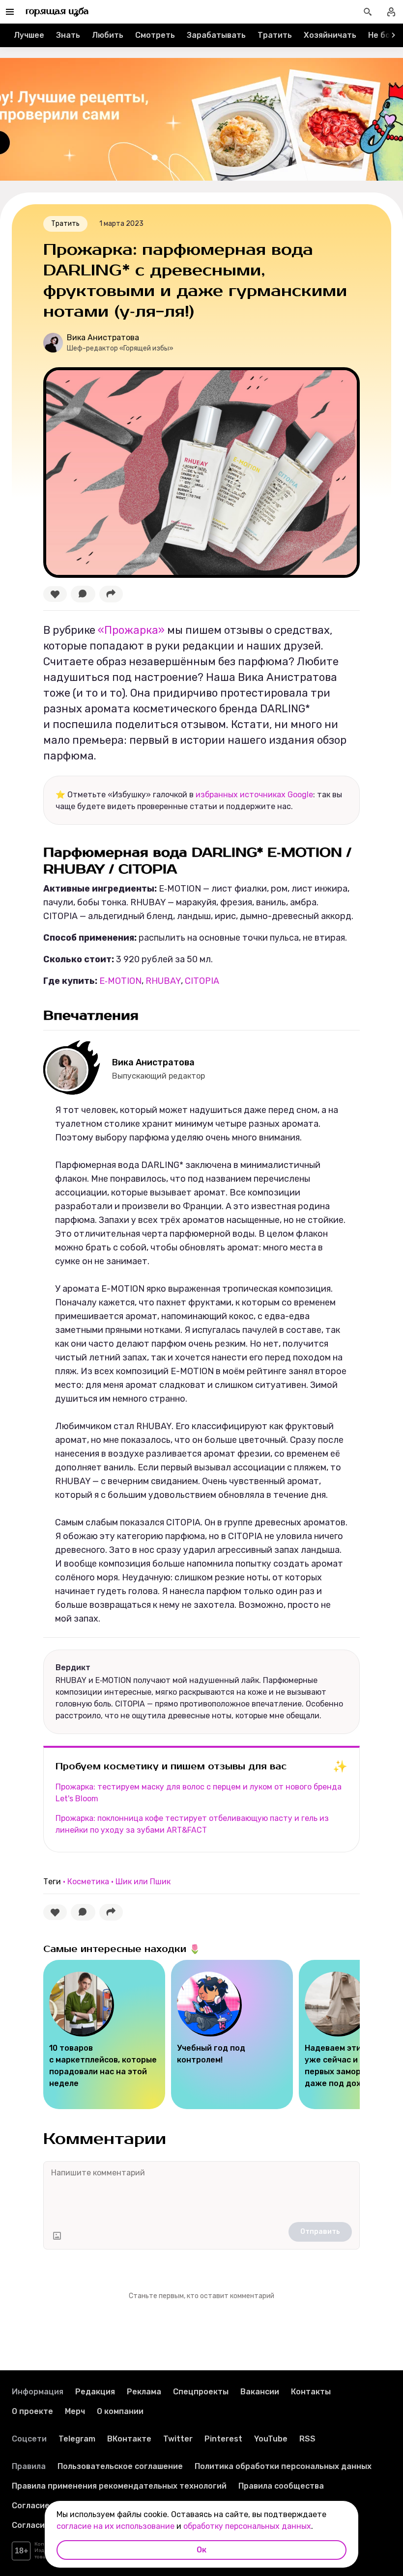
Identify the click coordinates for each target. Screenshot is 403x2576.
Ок (201, 2550)
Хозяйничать (330, 35)
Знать (68, 35)
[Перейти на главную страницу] (57, 12)
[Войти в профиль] (391, 12)
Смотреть (155, 35)
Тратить (275, 35)
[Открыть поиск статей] (368, 12)
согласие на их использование (115, 2526)
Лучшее (29, 35)
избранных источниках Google (254, 795)
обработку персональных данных (247, 2526)
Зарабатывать (216, 35)
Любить (108, 35)
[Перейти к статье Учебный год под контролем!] (232, 2034)
